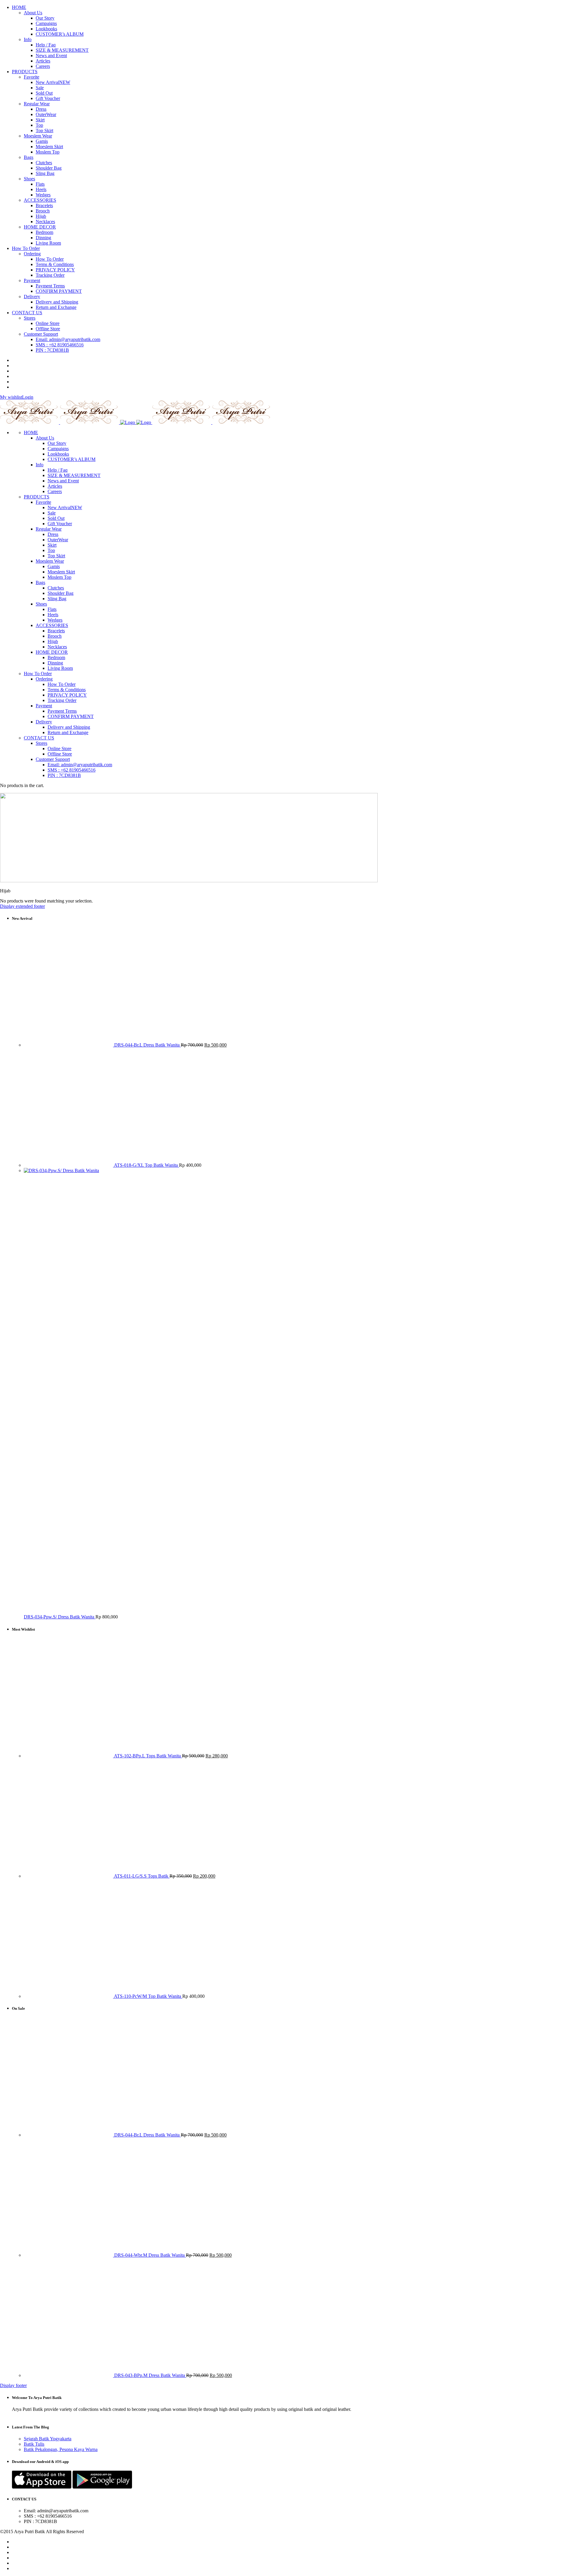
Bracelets (56, 631)
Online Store (59, 749)
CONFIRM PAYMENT (71, 716)
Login (28, 397)
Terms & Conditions (67, 690)
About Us (45, 438)
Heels (53, 615)
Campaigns (58, 449)
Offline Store (60, 754)
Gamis (54, 566)
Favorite (43, 502)
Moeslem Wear (50, 561)
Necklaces (57, 647)
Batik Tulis (34, 2444)
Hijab (53, 641)
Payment (44, 706)
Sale (52, 513)
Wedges (55, 620)
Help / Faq (58, 470)
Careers (55, 491)
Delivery (44, 722)
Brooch (55, 636)
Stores (41, 743)
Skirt (52, 545)
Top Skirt (56, 556)
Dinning (55, 663)
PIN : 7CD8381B (64, 775)
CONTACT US (39, 738)
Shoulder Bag (61, 593)
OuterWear (58, 540)
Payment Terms (62, 711)
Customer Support (53, 759)
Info (40, 465)
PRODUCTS (37, 497)
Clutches (56, 588)
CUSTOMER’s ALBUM (72, 459)
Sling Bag (57, 599)
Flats (52, 609)
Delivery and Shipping (69, 727)
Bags (40, 582)
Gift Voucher (60, 524)
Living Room (60, 668)
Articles (55, 486)
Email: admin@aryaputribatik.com (80, 765)
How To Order (38, 674)
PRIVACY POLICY (67, 695)
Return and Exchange (68, 732)
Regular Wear (49, 529)
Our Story (57, 443)
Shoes (41, 604)
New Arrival (65, 507)
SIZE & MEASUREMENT (74, 475)
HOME (31, 433)
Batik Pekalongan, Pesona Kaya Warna (61, 2449)
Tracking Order (62, 700)
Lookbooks (58, 454)
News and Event (63, 481)
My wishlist (11, 397)
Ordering (44, 679)
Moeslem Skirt (61, 572)
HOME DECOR (52, 652)
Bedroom (56, 657)
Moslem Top (59, 577)
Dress (53, 534)
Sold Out (56, 518)
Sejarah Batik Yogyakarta (48, 2439)
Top (51, 550)
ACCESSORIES (52, 625)
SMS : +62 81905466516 (72, 770)
